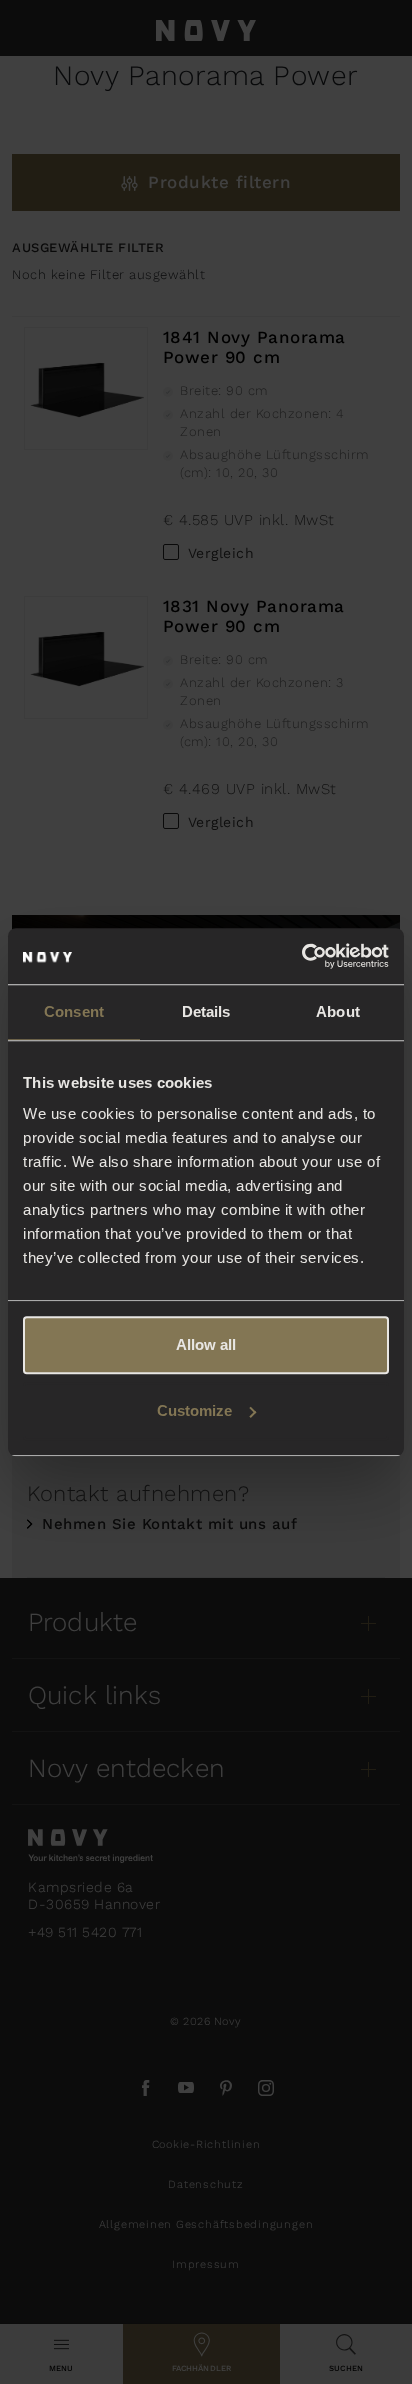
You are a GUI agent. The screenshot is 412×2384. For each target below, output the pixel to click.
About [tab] (338, 1011)
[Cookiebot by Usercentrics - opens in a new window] (301, 956)
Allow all (206, 1344)
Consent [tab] (74, 1011)
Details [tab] (206, 1011)
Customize (194, 1410)
